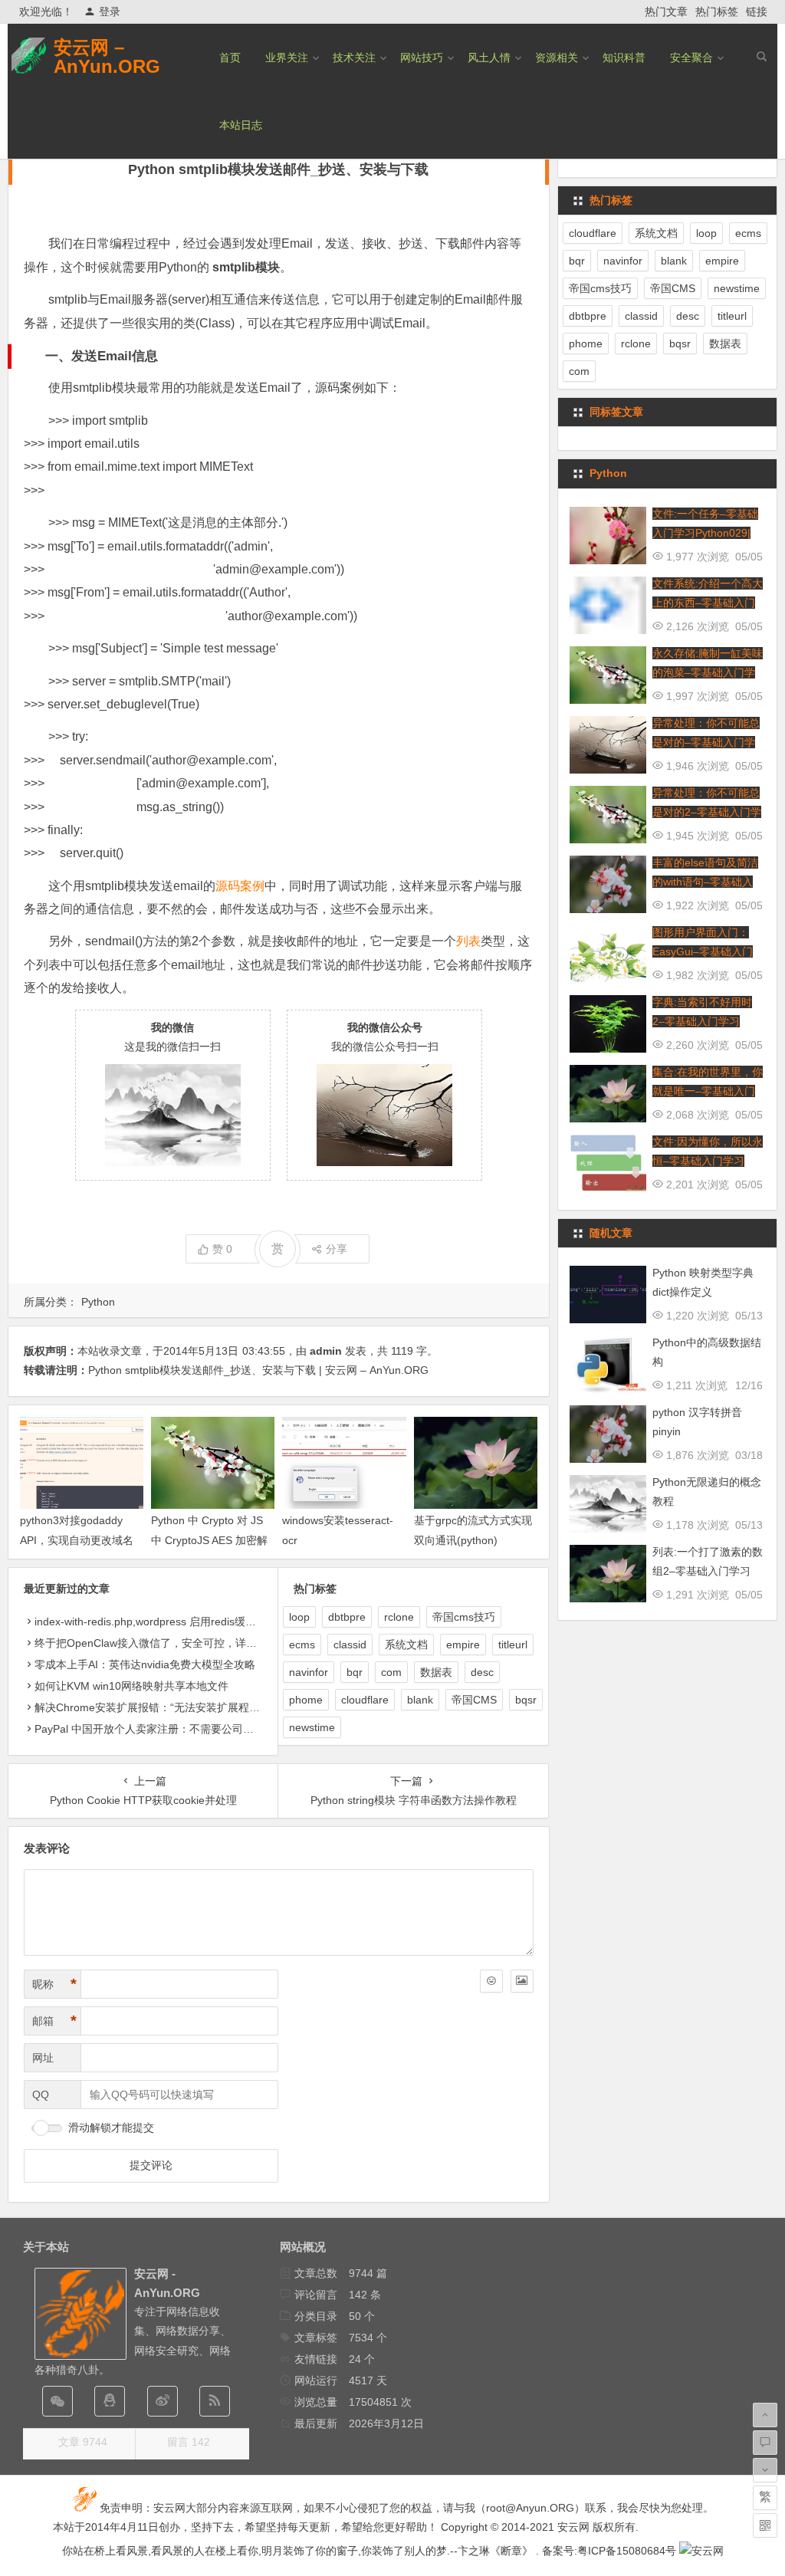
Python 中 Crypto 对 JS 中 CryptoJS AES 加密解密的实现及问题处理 (209, 1539)
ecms (302, 1644)
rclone (399, 1617)
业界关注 (287, 58)
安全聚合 (691, 58)
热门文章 (666, 11)
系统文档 (406, 1644)
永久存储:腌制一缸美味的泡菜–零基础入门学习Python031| (708, 672)
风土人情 (489, 58)
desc (482, 1672)
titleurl (513, 1644)
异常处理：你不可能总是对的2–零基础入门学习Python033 (707, 812)
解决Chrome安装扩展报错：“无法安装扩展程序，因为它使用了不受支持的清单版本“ (235, 1707)
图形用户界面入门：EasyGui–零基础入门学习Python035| (703, 951)
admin (326, 1351)
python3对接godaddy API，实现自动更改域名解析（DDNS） (77, 1539)
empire (463, 1644)
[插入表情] (491, 1981)
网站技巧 (422, 58)
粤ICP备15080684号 (627, 2551)
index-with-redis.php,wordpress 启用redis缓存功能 (156, 1621)
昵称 (54, 1984)
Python (98, 1302)
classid (350, 1644)
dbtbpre (347, 1617)
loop (299, 1617)
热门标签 (717, 11)
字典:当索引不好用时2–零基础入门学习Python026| (702, 1021)
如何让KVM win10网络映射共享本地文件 (131, 1686)
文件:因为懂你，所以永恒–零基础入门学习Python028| (708, 1161)
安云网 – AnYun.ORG (107, 57)
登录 (110, 11)
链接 (757, 11)
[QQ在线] (110, 2401)
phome (306, 1700)
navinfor (309, 1672)
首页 (230, 58)
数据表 (436, 1672)
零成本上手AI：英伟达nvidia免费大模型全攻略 (145, 1664)
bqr (355, 1672)
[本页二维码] (765, 2525)
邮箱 (54, 2021)
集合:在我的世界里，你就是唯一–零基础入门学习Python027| (708, 1091)
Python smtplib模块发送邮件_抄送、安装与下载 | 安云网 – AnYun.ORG (258, 1370)
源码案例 (240, 886)
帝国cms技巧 (464, 1617)
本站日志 (241, 125)
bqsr (526, 1700)
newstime (312, 1727)
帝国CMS (474, 1700)
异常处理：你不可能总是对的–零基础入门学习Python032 (706, 742)
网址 (43, 2058)
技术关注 (354, 58)
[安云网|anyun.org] (701, 2551)
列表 (468, 941)
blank (420, 1700)
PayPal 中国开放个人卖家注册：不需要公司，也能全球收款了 (182, 1729)
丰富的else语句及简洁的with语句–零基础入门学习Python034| (705, 882)
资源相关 (557, 58)
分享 (337, 1249)
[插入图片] (522, 1981)
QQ (41, 2095)
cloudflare (365, 1700)
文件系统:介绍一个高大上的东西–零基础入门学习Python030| (708, 603)
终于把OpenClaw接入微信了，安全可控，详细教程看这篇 (172, 1643)
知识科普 (624, 58)
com (391, 1672)
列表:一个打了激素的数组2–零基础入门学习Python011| (708, 1571)
